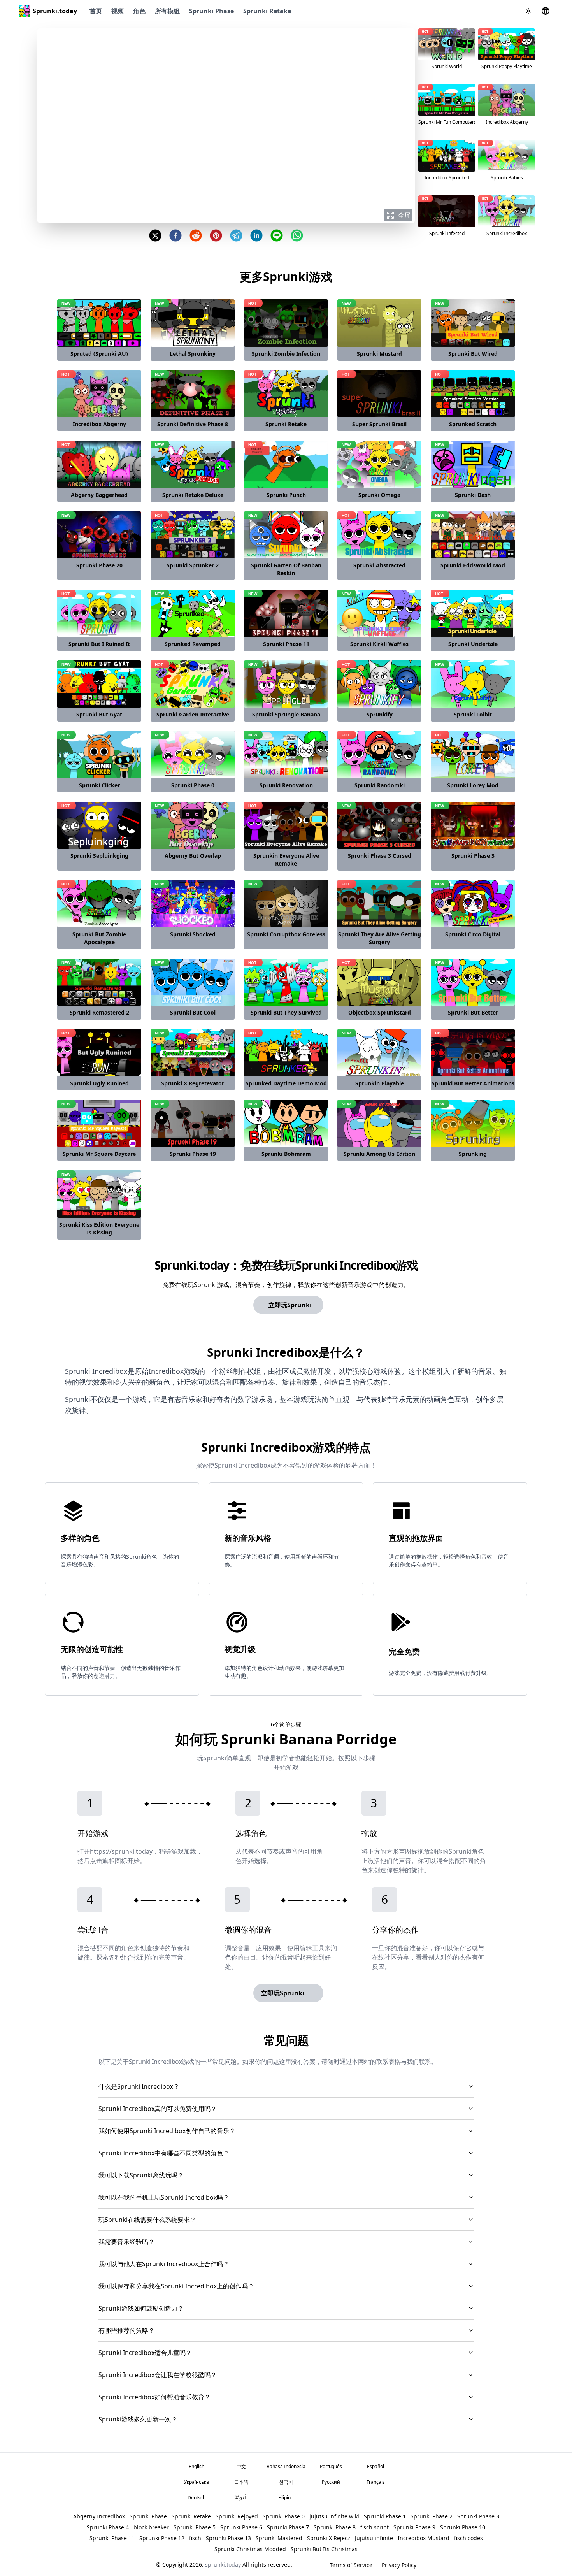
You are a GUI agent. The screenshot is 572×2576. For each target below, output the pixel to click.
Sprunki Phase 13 (228, 2538)
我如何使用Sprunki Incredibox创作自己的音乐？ (167, 2131)
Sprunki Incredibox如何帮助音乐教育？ (154, 2397)
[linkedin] (256, 235)
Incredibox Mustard (424, 2538)
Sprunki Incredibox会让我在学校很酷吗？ (158, 2375)
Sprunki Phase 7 (288, 2527)
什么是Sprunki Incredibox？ (139, 2086)
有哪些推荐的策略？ (126, 2330)
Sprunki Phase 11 (112, 2538)
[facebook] (175, 235)
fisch (195, 2538)
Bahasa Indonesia (286, 2466)
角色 (139, 11)
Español (375, 2466)
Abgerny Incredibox (99, 2516)
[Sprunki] (24, 11)
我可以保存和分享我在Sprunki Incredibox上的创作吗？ (176, 2286)
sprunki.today (223, 2565)
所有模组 (167, 11)
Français (376, 2482)
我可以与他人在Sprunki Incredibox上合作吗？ (164, 2264)
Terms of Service (351, 2565)
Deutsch (197, 2498)
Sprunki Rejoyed (237, 2516)
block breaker (151, 2527)
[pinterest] (216, 235)
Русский (331, 2482)
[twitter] (155, 235)
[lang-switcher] (546, 11)
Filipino (286, 2498)
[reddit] (196, 235)
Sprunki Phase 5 (195, 2527)
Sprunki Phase (211, 11)
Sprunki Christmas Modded (250, 2549)
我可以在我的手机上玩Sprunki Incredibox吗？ (164, 2197)
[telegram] (236, 235)
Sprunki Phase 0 (284, 2516)
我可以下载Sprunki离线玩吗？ (141, 2175)
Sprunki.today (55, 11)
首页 (96, 11)
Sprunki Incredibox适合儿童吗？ (145, 2353)
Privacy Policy (399, 2565)
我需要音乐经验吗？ (126, 2242)
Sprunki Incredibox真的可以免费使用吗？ (158, 2109)
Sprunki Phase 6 (241, 2527)
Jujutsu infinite (374, 2538)
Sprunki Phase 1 (385, 2516)
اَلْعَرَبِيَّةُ (241, 2498)
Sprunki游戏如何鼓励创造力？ (141, 2308)
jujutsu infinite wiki (334, 2516)
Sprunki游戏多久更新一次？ (138, 2419)
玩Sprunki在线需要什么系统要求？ (147, 2220)
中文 (241, 2466)
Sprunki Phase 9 (414, 2527)
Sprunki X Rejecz (329, 2538)
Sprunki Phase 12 (162, 2538)
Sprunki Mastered (279, 2538)
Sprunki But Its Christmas (324, 2549)
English (197, 2466)
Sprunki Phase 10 (463, 2527)
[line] (277, 235)
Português (331, 2466)
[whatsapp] (297, 235)
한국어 (286, 2482)
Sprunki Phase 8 (335, 2527)
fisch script (375, 2527)
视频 (118, 11)
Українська (197, 2482)
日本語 (241, 2482)
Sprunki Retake (267, 11)
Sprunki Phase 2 (432, 2516)
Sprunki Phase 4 (108, 2527)
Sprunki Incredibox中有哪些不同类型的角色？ (164, 2153)
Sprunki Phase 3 (478, 2516)
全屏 (404, 215)
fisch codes (468, 2538)
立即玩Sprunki (290, 1305)
